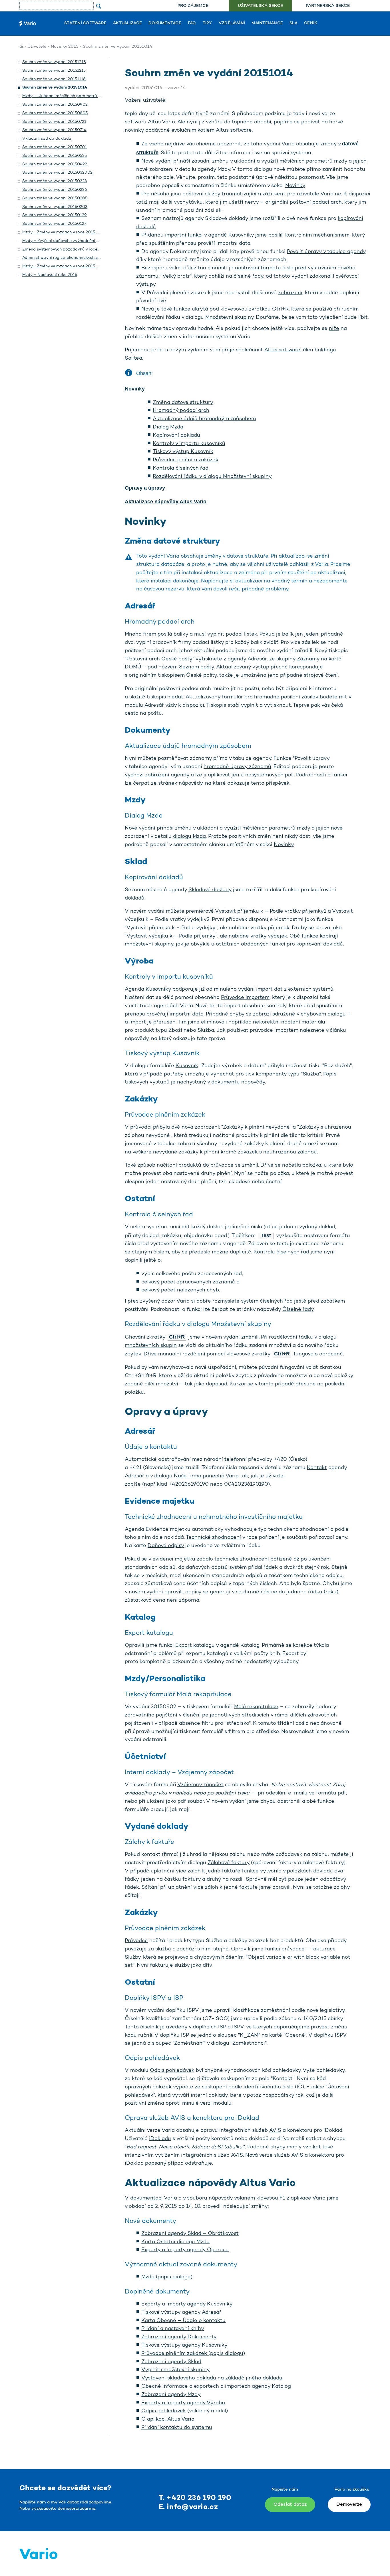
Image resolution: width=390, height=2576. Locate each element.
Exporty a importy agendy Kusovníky (187, 2304)
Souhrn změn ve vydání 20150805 (55, 113)
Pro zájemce (193, 6)
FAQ (192, 23)
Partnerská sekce (328, 6)
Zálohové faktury (229, 1863)
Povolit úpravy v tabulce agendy (326, 252)
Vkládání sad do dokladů (47, 139)
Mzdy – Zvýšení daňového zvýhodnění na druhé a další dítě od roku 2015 (92, 241)
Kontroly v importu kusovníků (189, 444)
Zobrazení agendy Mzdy (171, 2395)
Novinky (295, 186)
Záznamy (308, 659)
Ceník (311, 23)
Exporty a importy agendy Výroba (183, 2403)
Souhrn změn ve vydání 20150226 (55, 190)
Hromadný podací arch (181, 411)
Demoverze (349, 2504)
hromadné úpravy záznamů (237, 767)
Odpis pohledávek (172, 2071)
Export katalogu (195, 1646)
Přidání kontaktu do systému (177, 2428)
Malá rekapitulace (256, 1707)
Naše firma (188, 1476)
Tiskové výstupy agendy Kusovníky (184, 2345)
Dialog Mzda (168, 427)
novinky (134, 131)
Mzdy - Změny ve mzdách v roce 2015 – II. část (68, 232)
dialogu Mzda (189, 837)
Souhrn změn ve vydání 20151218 (54, 62)
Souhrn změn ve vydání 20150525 (55, 156)
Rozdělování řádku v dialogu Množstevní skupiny (212, 477)
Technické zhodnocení (213, 1538)
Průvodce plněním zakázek (186, 460)
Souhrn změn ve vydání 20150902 (55, 105)
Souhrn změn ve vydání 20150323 (55, 181)
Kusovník (187, 1066)
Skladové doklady (210, 890)
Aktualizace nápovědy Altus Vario (166, 502)
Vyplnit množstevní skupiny (176, 2370)
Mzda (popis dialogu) (167, 2277)
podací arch (327, 203)
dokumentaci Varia (154, 2198)
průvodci (141, 1127)
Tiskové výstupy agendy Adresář (181, 2313)
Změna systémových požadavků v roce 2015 (65, 250)
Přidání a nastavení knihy (173, 2329)
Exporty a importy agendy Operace (185, 2250)
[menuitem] (193, 6)
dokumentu (226, 1082)
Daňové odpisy (166, 1546)
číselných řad (293, 1252)
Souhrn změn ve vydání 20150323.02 (57, 173)
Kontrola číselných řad (181, 468)
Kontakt (317, 1468)
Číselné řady (298, 1310)
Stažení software (85, 23)
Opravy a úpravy (145, 488)
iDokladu (160, 2139)
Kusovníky (158, 989)
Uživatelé (37, 47)
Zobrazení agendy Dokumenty (179, 2337)
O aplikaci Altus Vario (168, 2419)
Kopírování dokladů (176, 436)
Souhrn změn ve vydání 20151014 (55, 88)
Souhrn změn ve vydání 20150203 (55, 207)
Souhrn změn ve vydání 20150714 (54, 130)
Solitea (133, 358)
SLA (293, 23)
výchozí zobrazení (147, 775)
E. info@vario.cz (188, 2507)
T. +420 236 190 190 (195, 2498)
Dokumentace (165, 23)
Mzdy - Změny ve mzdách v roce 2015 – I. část (67, 266)
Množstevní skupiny (229, 318)
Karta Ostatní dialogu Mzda (175, 2242)
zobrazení (290, 293)
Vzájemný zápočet (200, 1785)
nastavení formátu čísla (264, 268)
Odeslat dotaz (290, 2504)
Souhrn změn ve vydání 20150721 (54, 122)
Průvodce (136, 1941)
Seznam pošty (196, 667)
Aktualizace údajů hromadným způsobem (204, 419)
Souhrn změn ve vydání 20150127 (54, 224)
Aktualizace (127, 23)
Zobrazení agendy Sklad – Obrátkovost (190, 2234)
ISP (222, 2027)
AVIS (275, 2131)
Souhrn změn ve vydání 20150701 (55, 147)
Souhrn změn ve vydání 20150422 (55, 164)
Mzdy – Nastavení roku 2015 (50, 275)
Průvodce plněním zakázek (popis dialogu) (193, 2354)
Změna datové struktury (183, 403)
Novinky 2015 (65, 47)
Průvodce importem (245, 998)
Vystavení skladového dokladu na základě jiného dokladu (212, 2378)
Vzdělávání (232, 23)
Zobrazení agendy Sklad (171, 2362)
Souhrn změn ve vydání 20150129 (55, 215)
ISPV (238, 2027)
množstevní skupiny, (150, 944)
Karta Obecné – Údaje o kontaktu (183, 2321)
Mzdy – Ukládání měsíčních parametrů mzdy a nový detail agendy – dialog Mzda (100, 96)
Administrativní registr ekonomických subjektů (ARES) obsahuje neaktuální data (100, 258)
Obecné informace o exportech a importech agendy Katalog (216, 2387)
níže (334, 329)
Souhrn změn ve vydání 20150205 (55, 198)
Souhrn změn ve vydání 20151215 (54, 71)
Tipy (207, 23)
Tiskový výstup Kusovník (183, 452)
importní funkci (184, 235)
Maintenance (267, 23)
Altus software (234, 131)
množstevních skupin (151, 1346)
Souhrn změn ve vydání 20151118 (54, 79)
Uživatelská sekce (260, 6)
